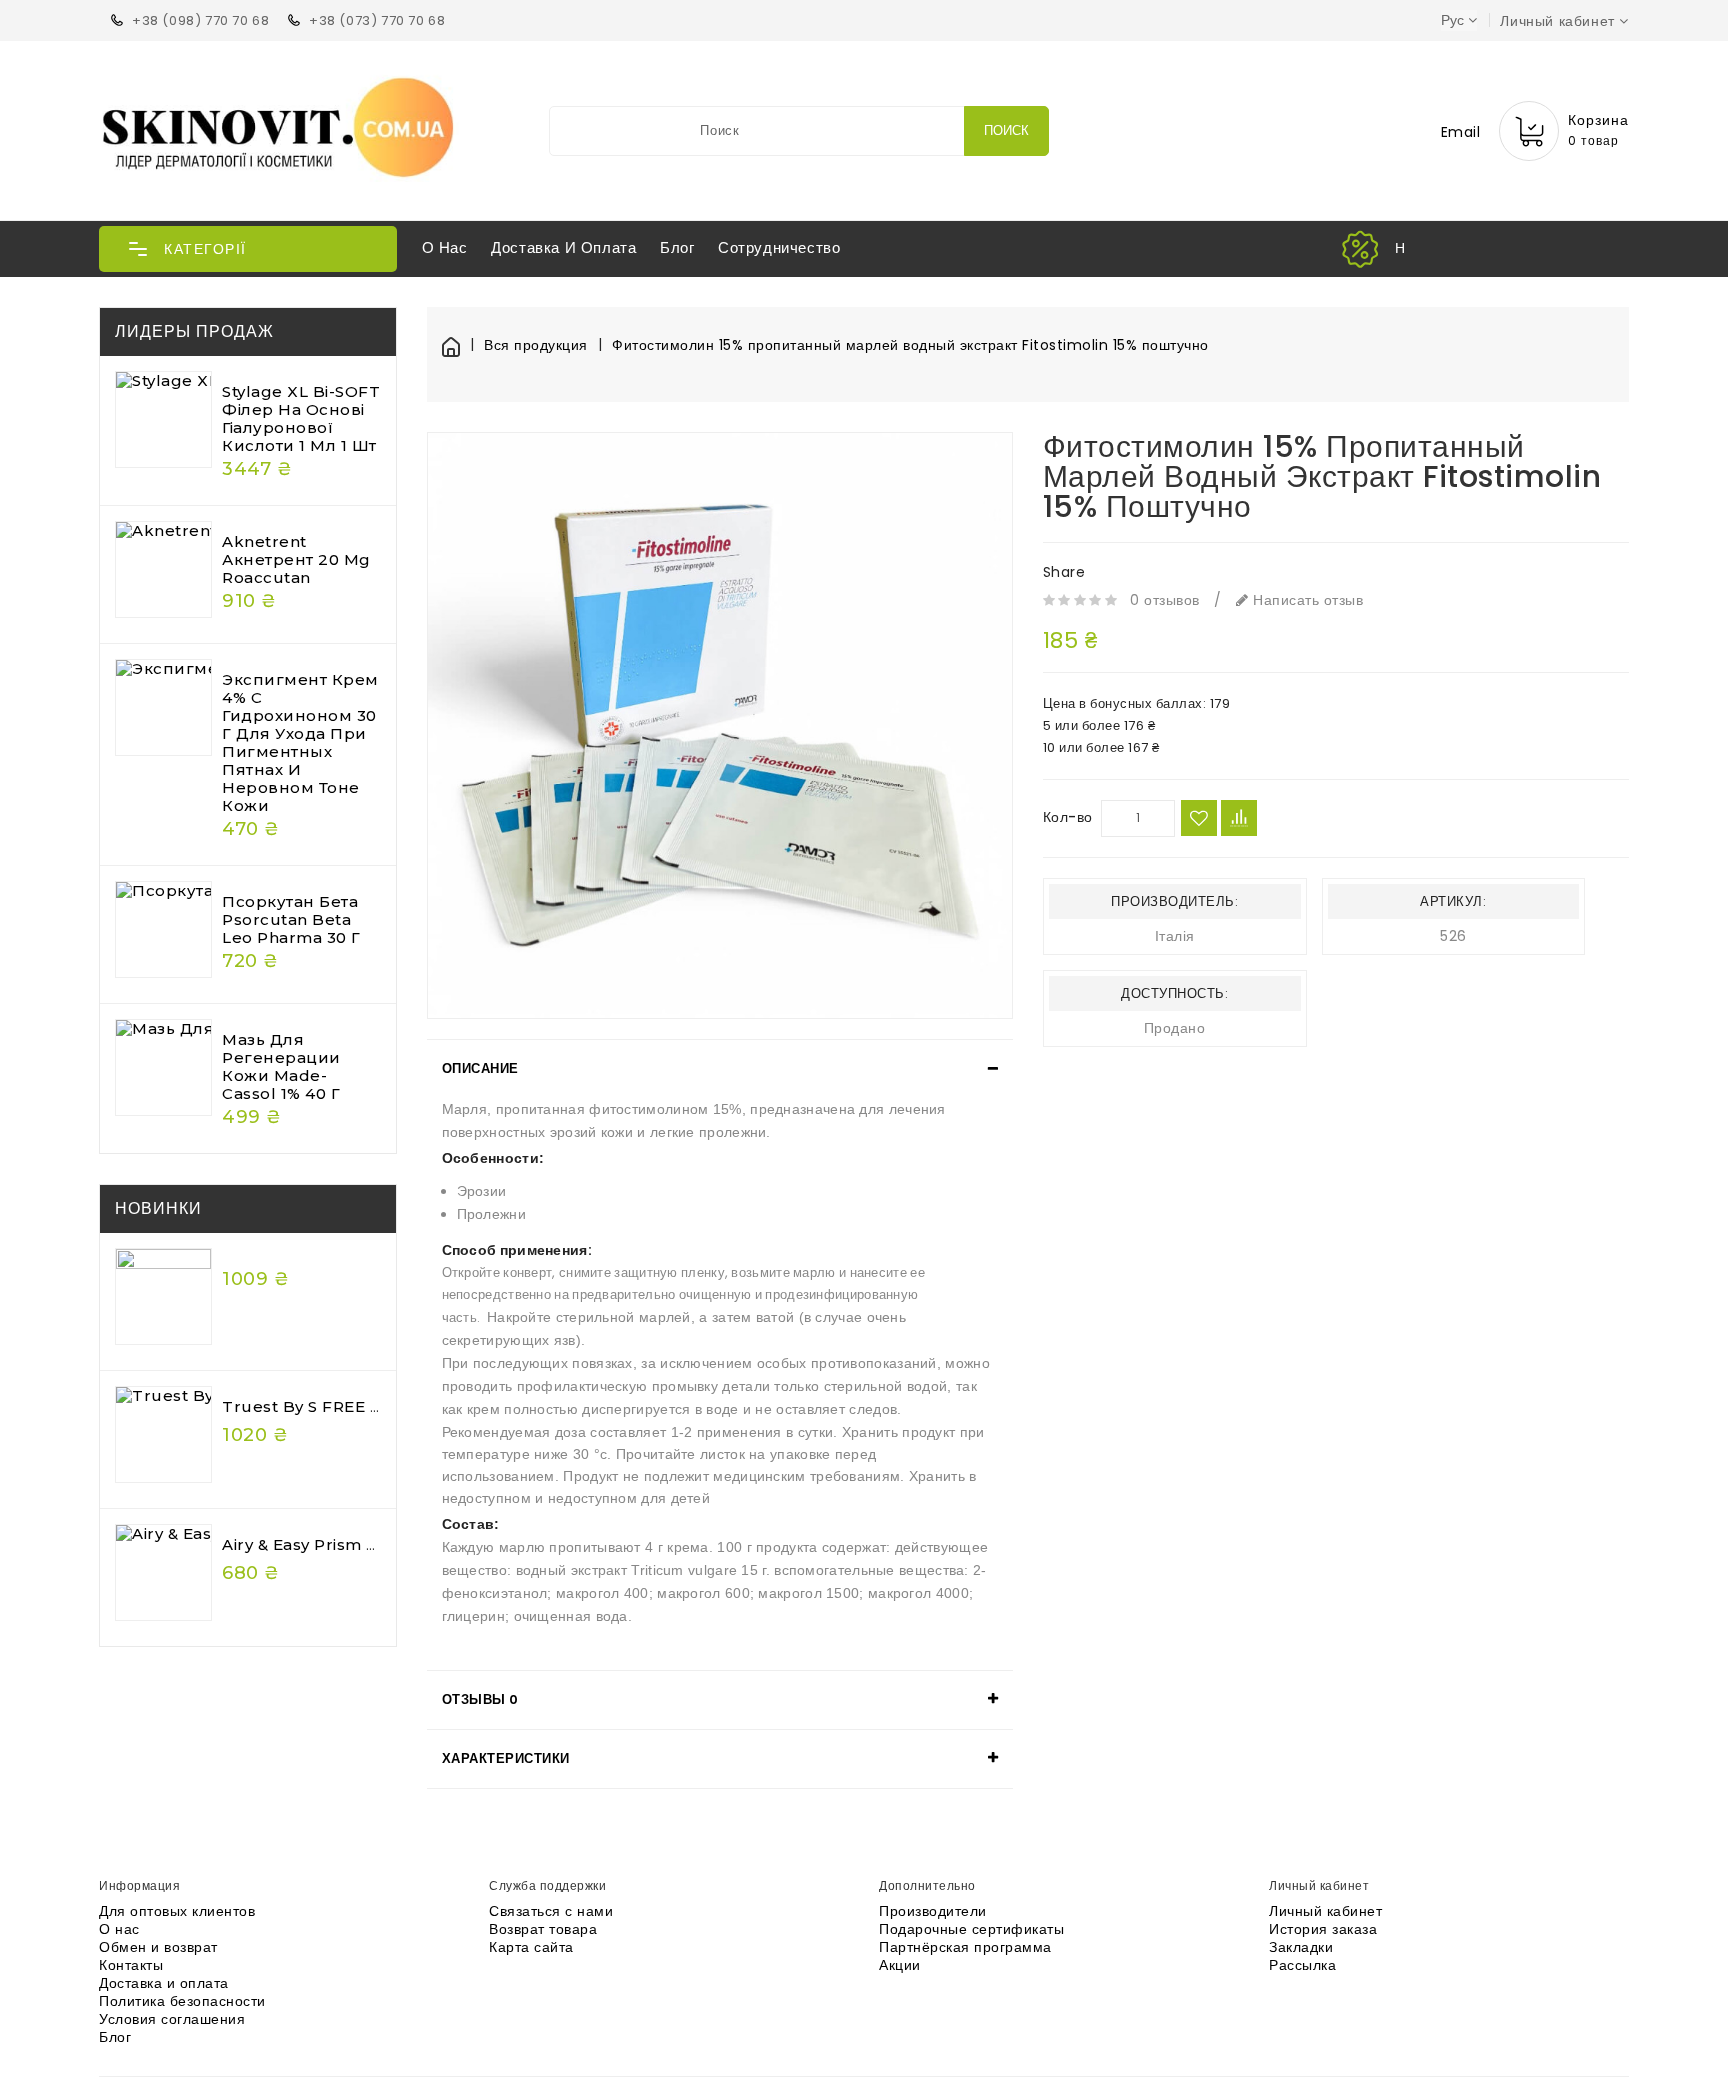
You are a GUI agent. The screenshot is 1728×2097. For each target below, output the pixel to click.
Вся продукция (536, 345)
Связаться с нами (551, 1911)
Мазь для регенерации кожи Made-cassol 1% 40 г (281, 1066)
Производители (933, 1911)
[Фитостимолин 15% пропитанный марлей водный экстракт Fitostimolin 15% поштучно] (720, 725)
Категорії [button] (205, 249)
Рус (1452, 20)
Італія (1175, 936)
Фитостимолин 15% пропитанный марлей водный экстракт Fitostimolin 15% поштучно (910, 345)
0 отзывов (1165, 600)
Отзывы (480, 1699)
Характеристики (506, 1758)
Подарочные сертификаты (971, 1929)
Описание (480, 1068)
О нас (445, 247)
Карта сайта (531, 1947)
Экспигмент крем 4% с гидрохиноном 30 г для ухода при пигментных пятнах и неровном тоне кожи (300, 742)
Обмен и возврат (158, 1947)
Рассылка (1302, 1965)
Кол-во (1068, 817)
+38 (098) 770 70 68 (200, 20)
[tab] (720, 1069)
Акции (900, 1965)
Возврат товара (543, 1929)
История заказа (1323, 1929)
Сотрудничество (779, 247)
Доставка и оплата (563, 247)
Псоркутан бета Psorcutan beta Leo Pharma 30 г (291, 919)
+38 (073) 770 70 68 (377, 20)
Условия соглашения (172, 2019)
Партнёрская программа (965, 1947)
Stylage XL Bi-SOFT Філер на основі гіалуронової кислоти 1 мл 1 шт (301, 418)
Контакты (131, 1965)
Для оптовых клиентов (177, 1911)
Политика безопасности (182, 2001)
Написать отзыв (1306, 600)
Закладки (1301, 1947)
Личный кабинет (1325, 1911)
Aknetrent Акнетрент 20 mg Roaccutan (296, 559)
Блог (677, 247)
